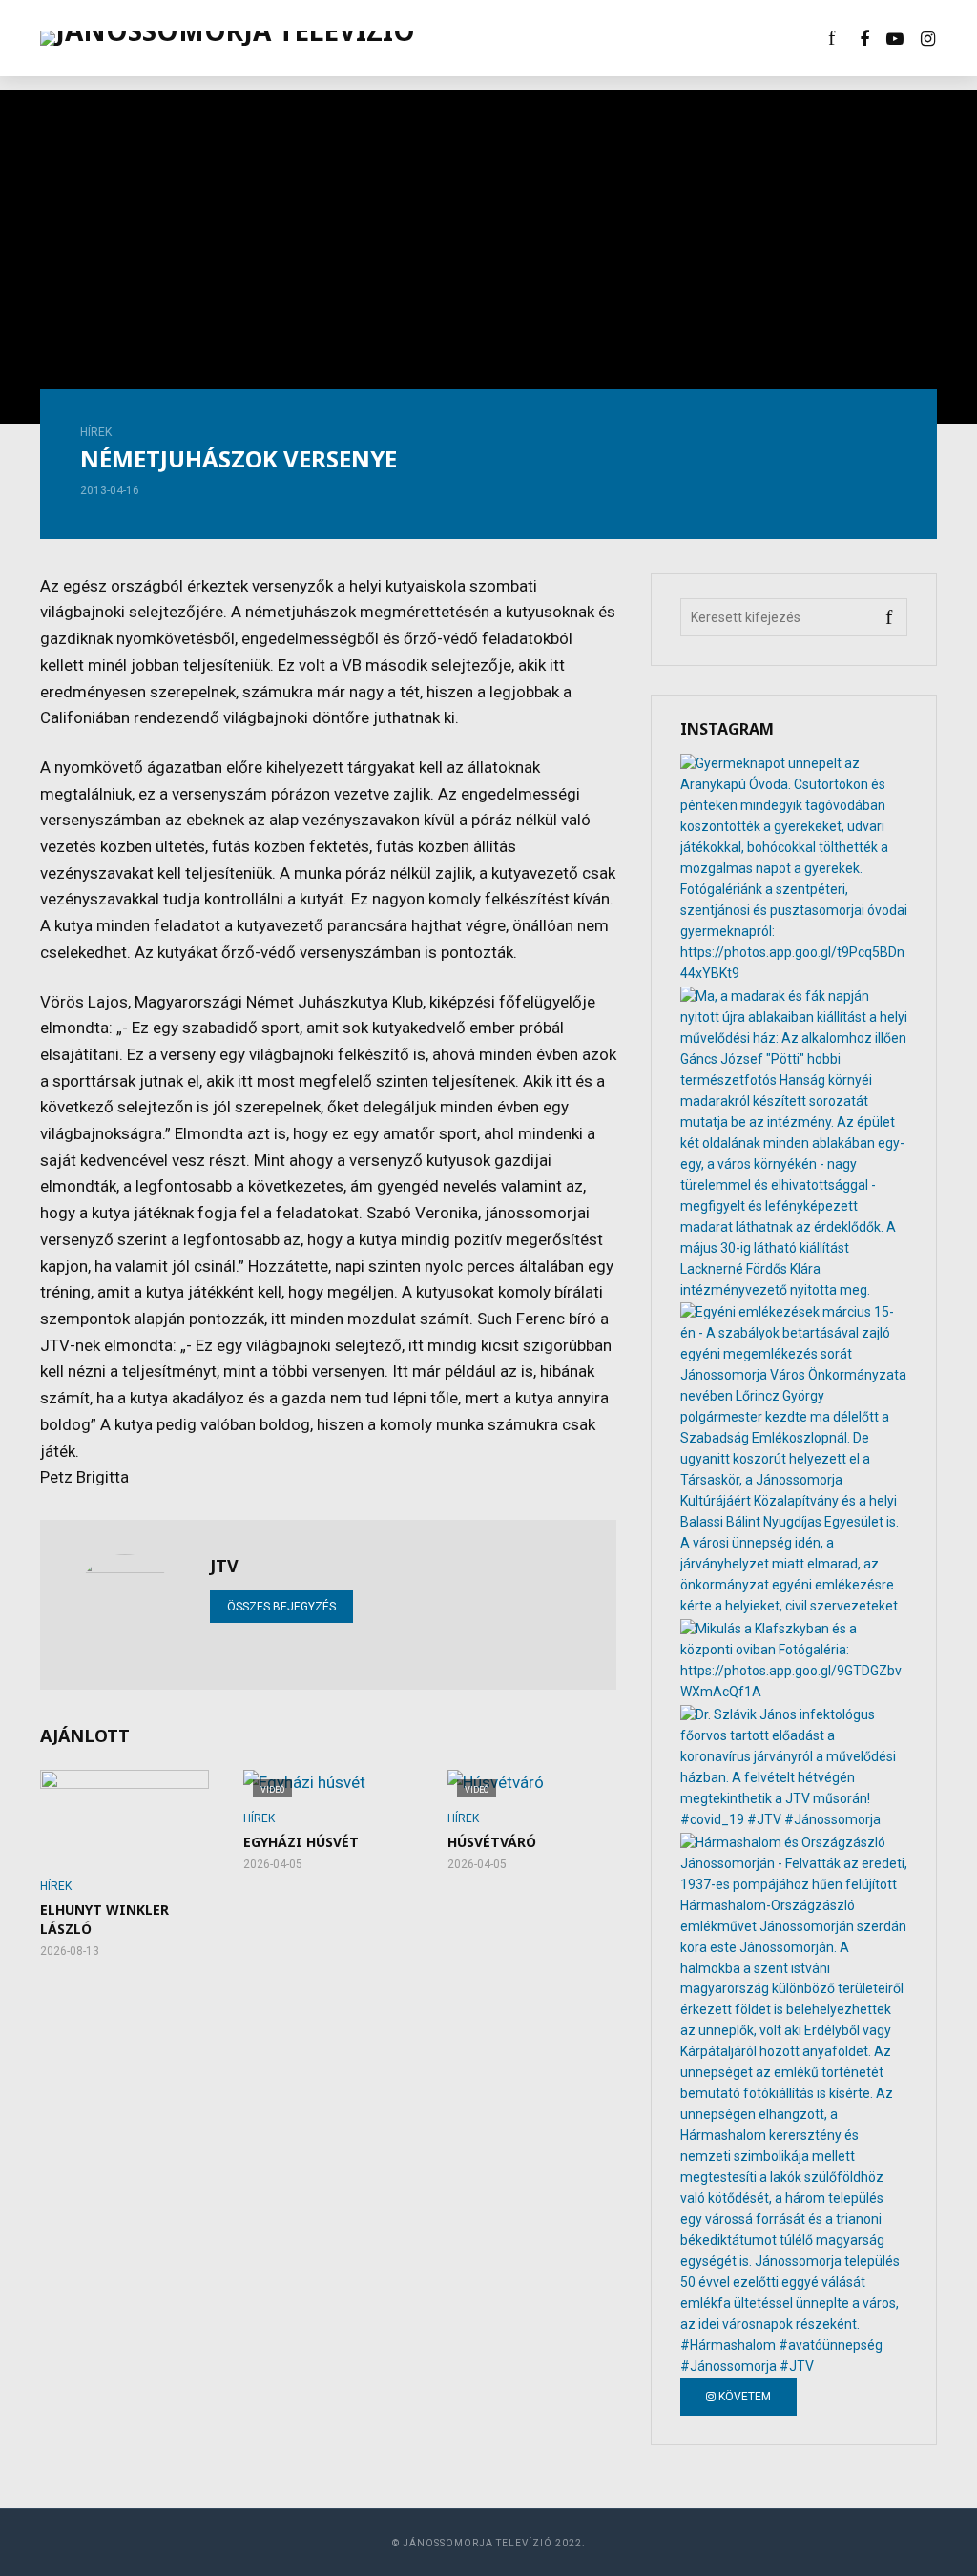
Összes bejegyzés (281, 1607)
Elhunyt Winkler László (104, 1919)
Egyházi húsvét (301, 1842)
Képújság (561, 38)
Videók (474, 38)
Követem (743, 2397)
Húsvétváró (492, 1842)
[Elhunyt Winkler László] (125, 1817)
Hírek (96, 432)
